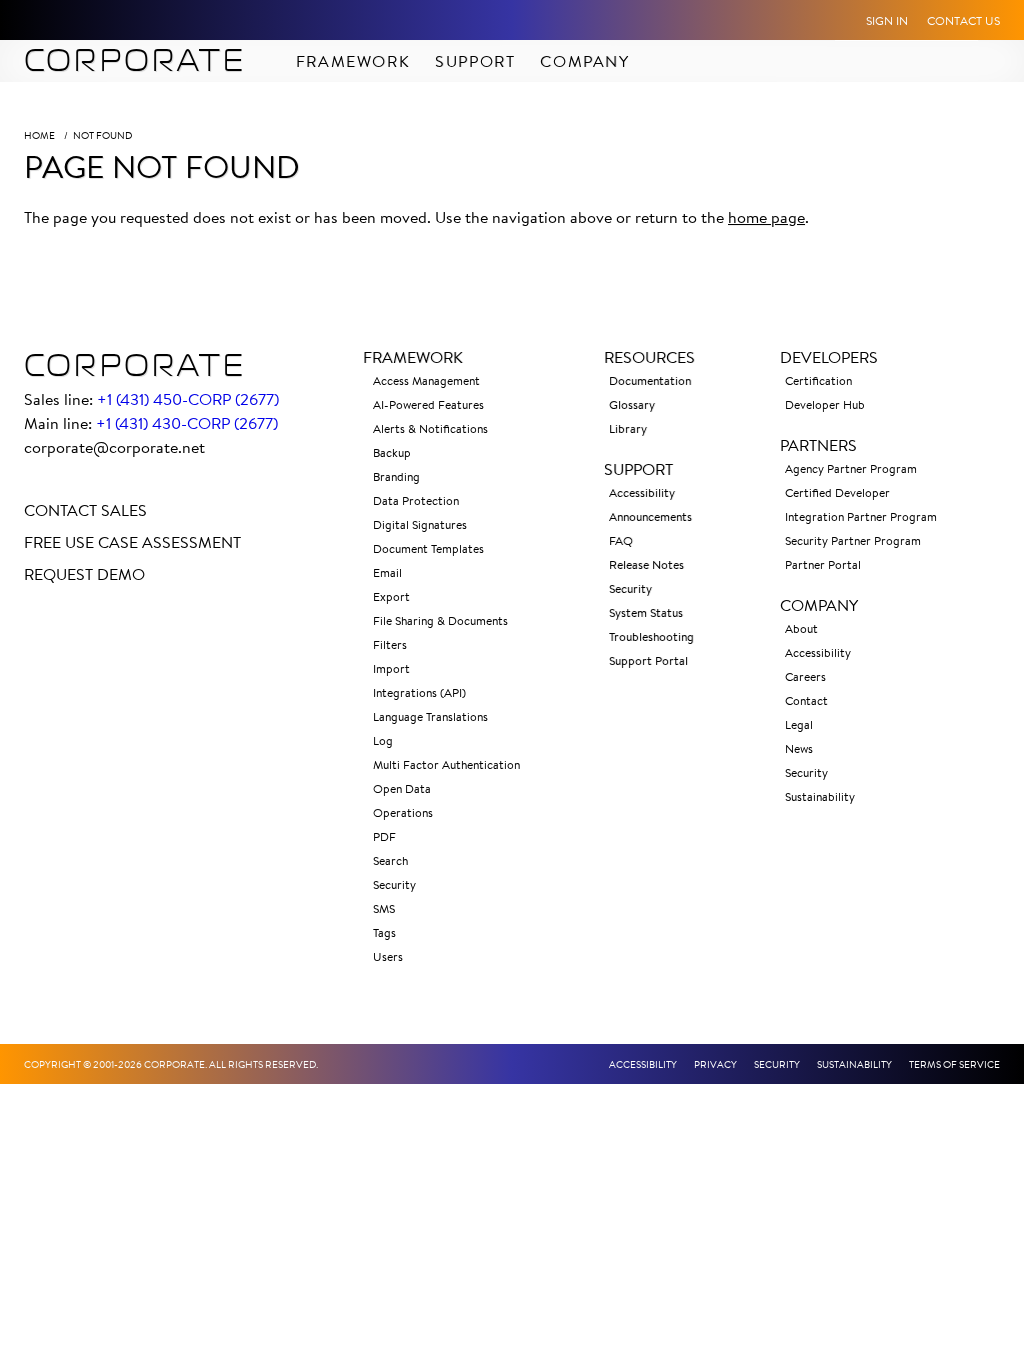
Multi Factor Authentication (446, 764)
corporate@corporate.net (114, 447)
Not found (102, 135)
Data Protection (416, 500)
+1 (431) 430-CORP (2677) (187, 423)
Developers (829, 357)
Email (387, 572)
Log (383, 740)
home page (766, 217)
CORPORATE (135, 61)
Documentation (650, 380)
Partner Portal (823, 564)
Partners (818, 445)
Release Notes (646, 564)
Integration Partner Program (861, 516)
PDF (384, 836)
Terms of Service (954, 1064)
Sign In (887, 20)
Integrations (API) (419, 692)
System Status (646, 612)
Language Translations (430, 716)
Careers (805, 676)
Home (39, 135)
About (801, 628)
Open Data (402, 788)
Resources (649, 357)
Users (388, 956)
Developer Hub (825, 404)
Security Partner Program (853, 540)
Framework (353, 61)
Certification (818, 380)
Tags (384, 932)
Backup (392, 452)
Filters (390, 644)
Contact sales (85, 510)
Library (628, 428)
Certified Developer (837, 492)
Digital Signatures (420, 524)
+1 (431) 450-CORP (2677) (188, 399)
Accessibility (642, 492)
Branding (396, 476)
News (799, 748)
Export (391, 596)
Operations (403, 812)
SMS (384, 908)
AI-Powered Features (428, 404)
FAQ (621, 540)
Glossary (632, 404)
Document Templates (428, 548)
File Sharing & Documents (440, 620)
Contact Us (963, 20)
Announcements (650, 516)
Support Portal (648, 660)
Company (584, 61)
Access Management (426, 380)
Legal (799, 724)
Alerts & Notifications (430, 428)
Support (475, 61)
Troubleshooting (651, 636)
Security (394, 884)
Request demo (84, 574)
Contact (806, 700)
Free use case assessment (132, 542)
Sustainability (820, 796)
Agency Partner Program (851, 468)
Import (391, 668)
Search (390, 860)
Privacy (715, 1064)
